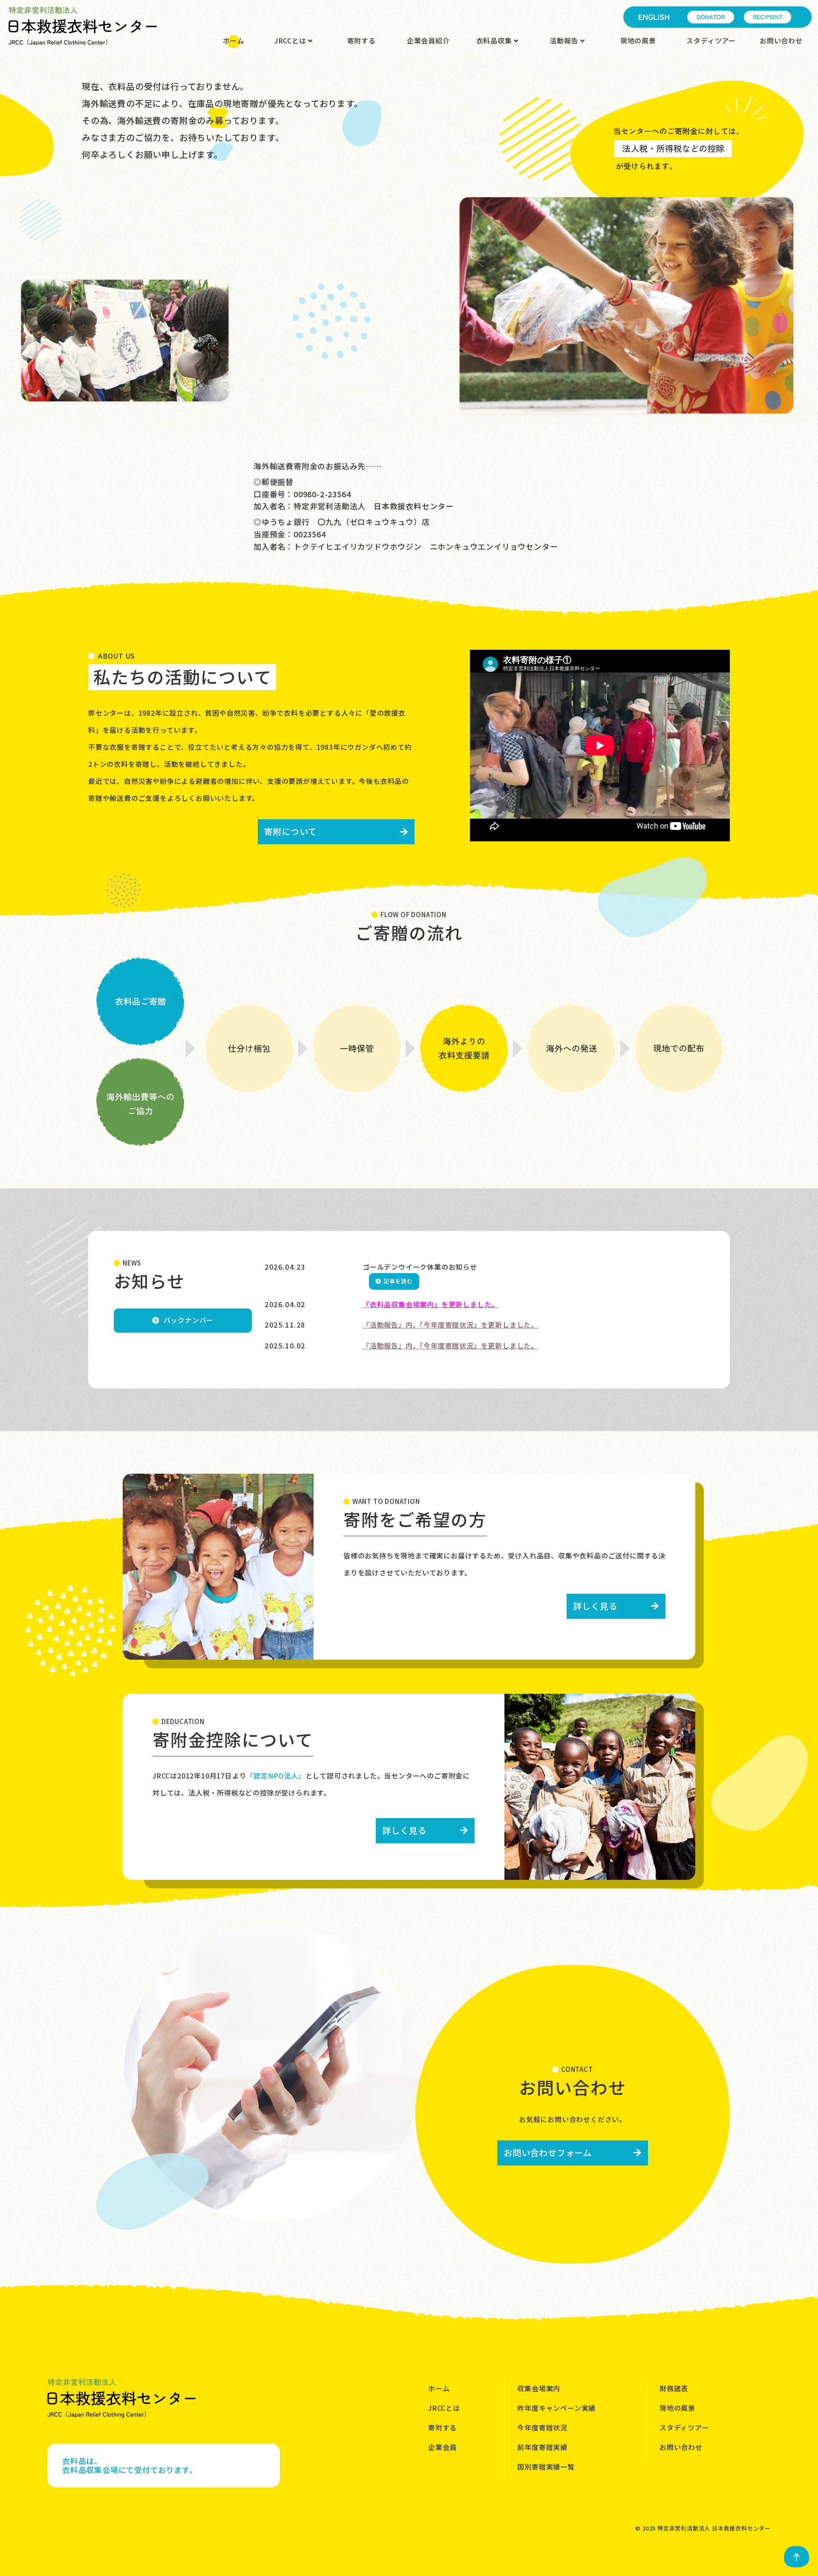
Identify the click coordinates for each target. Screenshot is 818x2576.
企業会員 (442, 2447)
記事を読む (398, 1281)
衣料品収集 (495, 40)
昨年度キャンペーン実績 (556, 2408)
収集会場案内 (539, 2388)
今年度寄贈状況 (542, 2427)
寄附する (361, 40)
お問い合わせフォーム (548, 2153)
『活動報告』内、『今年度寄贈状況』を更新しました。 (450, 1325)
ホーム (233, 40)
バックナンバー (189, 1320)
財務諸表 (674, 2388)
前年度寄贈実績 (542, 2447)
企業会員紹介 (428, 40)
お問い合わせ (781, 40)
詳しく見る (595, 1606)
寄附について (291, 831)
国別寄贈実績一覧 (546, 2467)
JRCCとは (291, 40)
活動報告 (565, 40)
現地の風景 (638, 40)
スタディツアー (711, 40)
